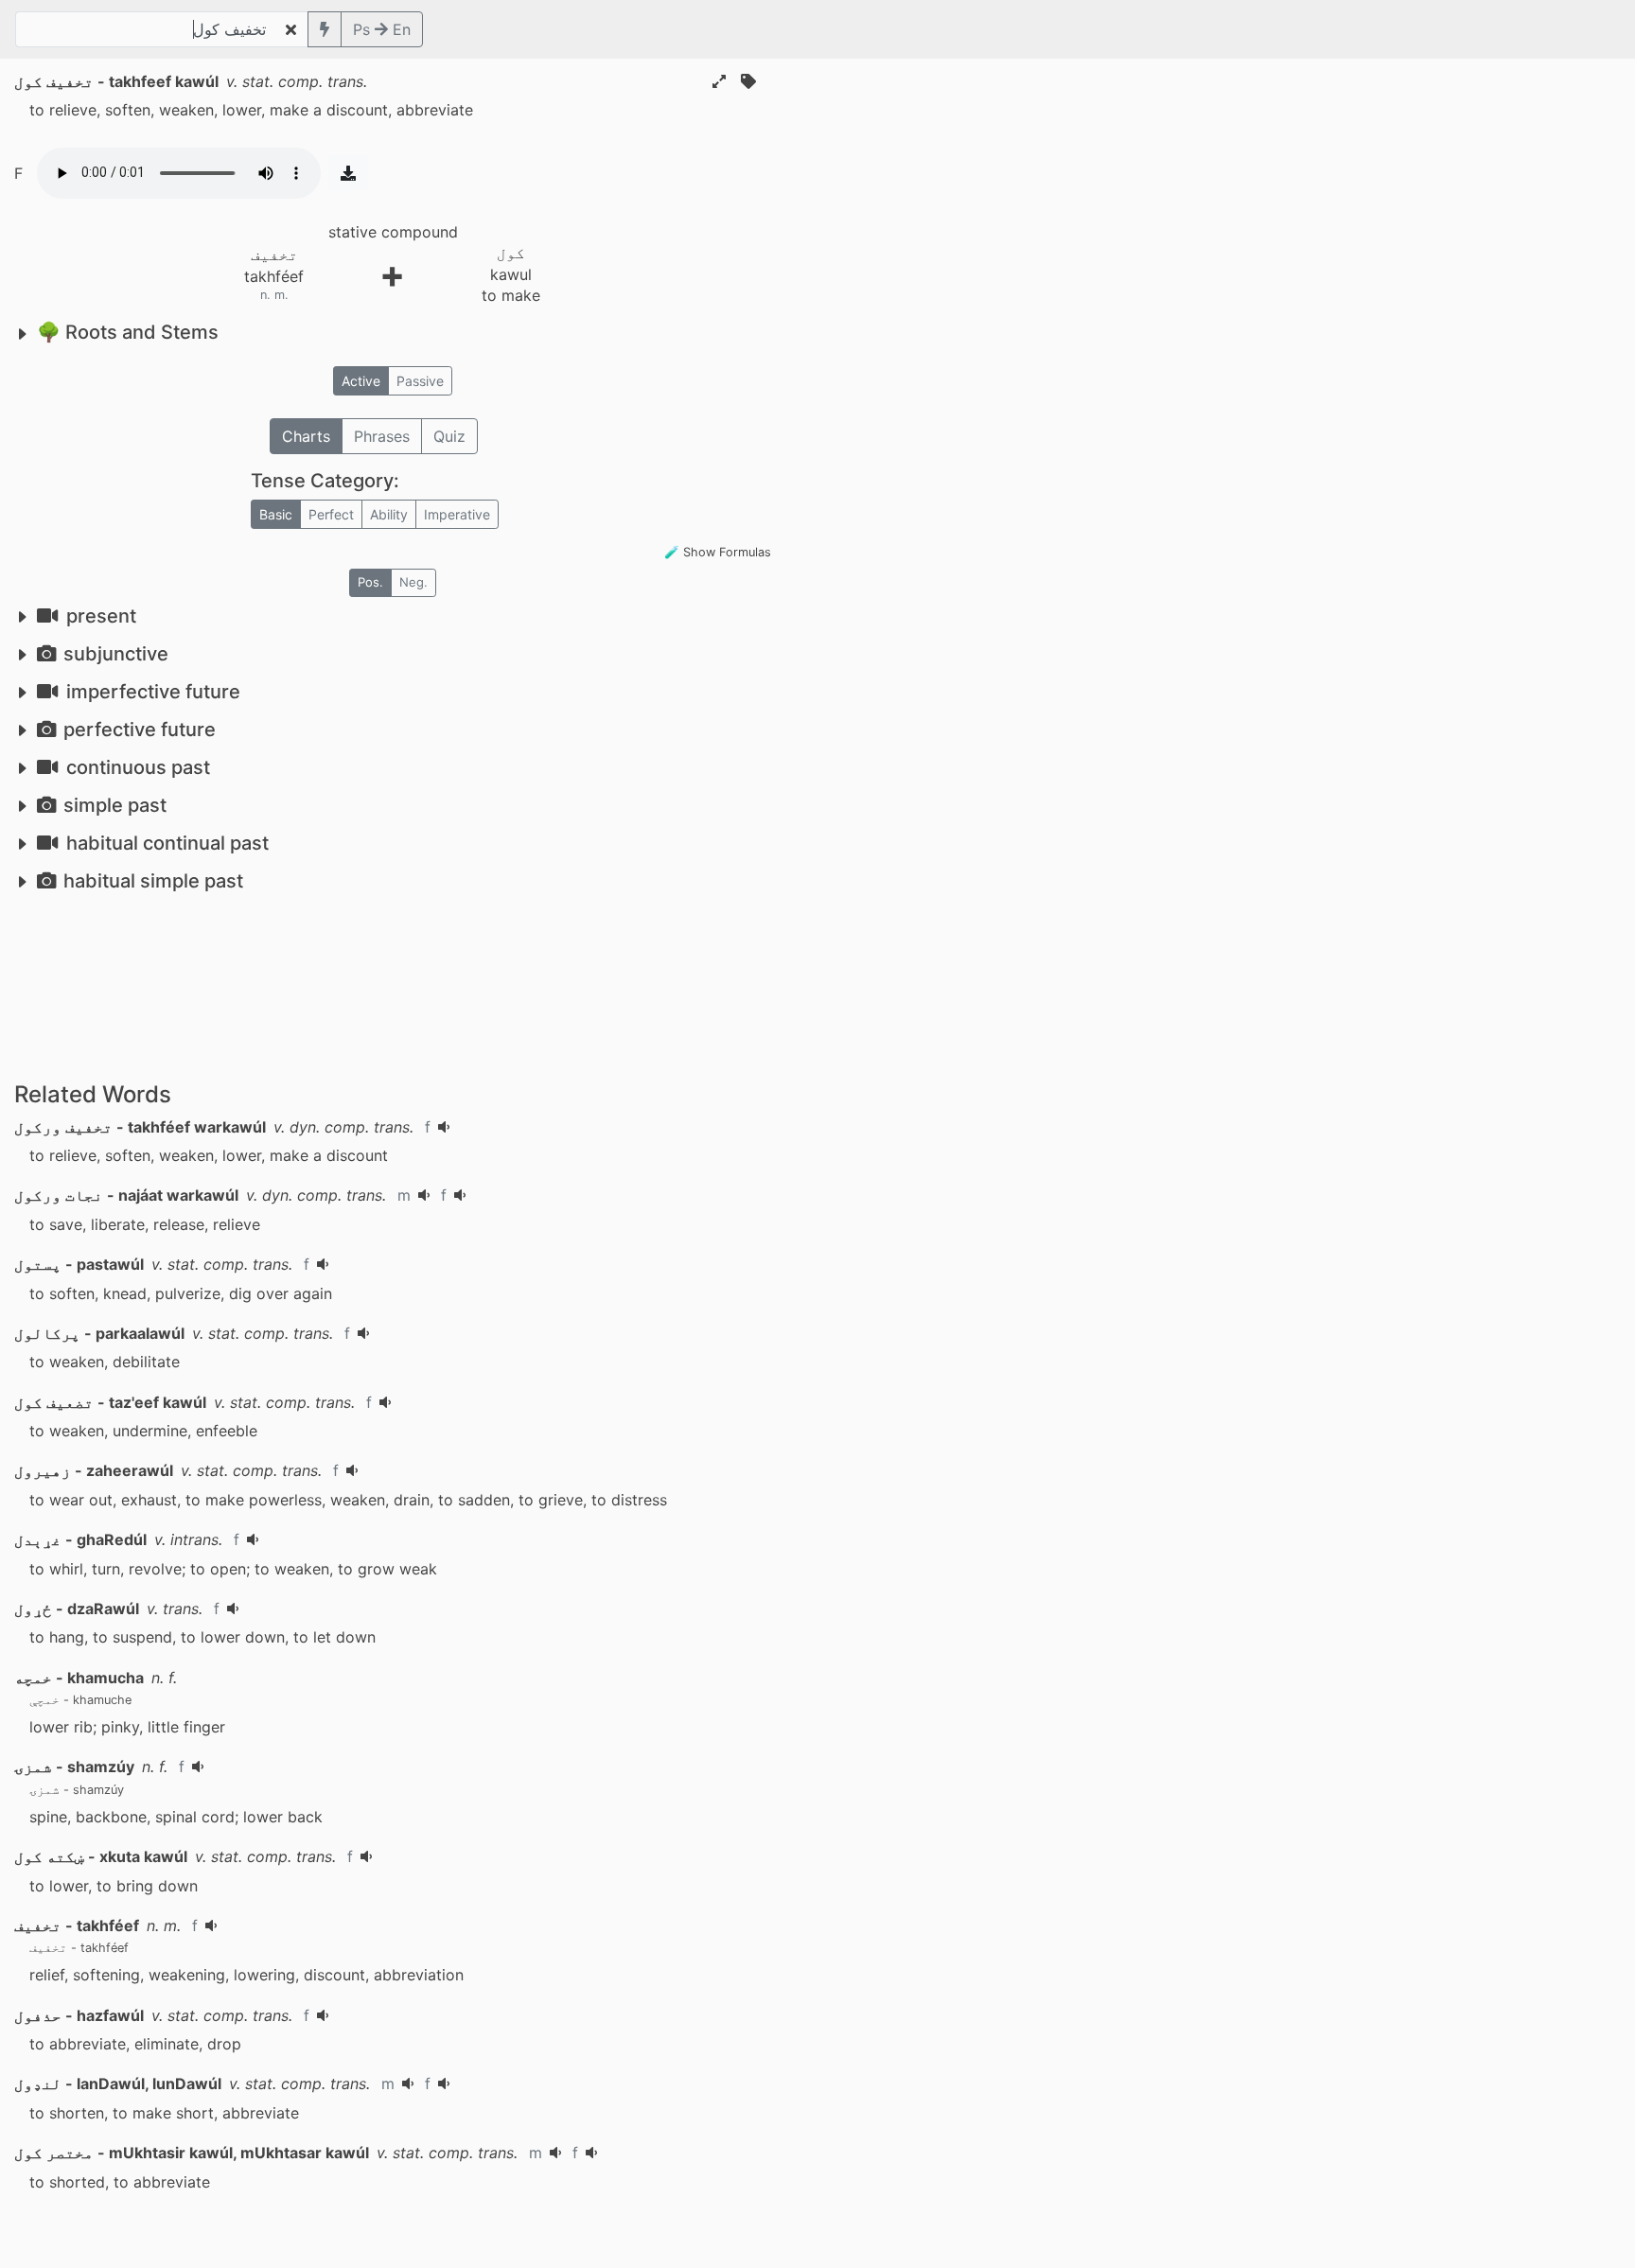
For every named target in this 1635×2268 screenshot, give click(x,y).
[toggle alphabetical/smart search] (325, 29)
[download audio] (348, 173)
